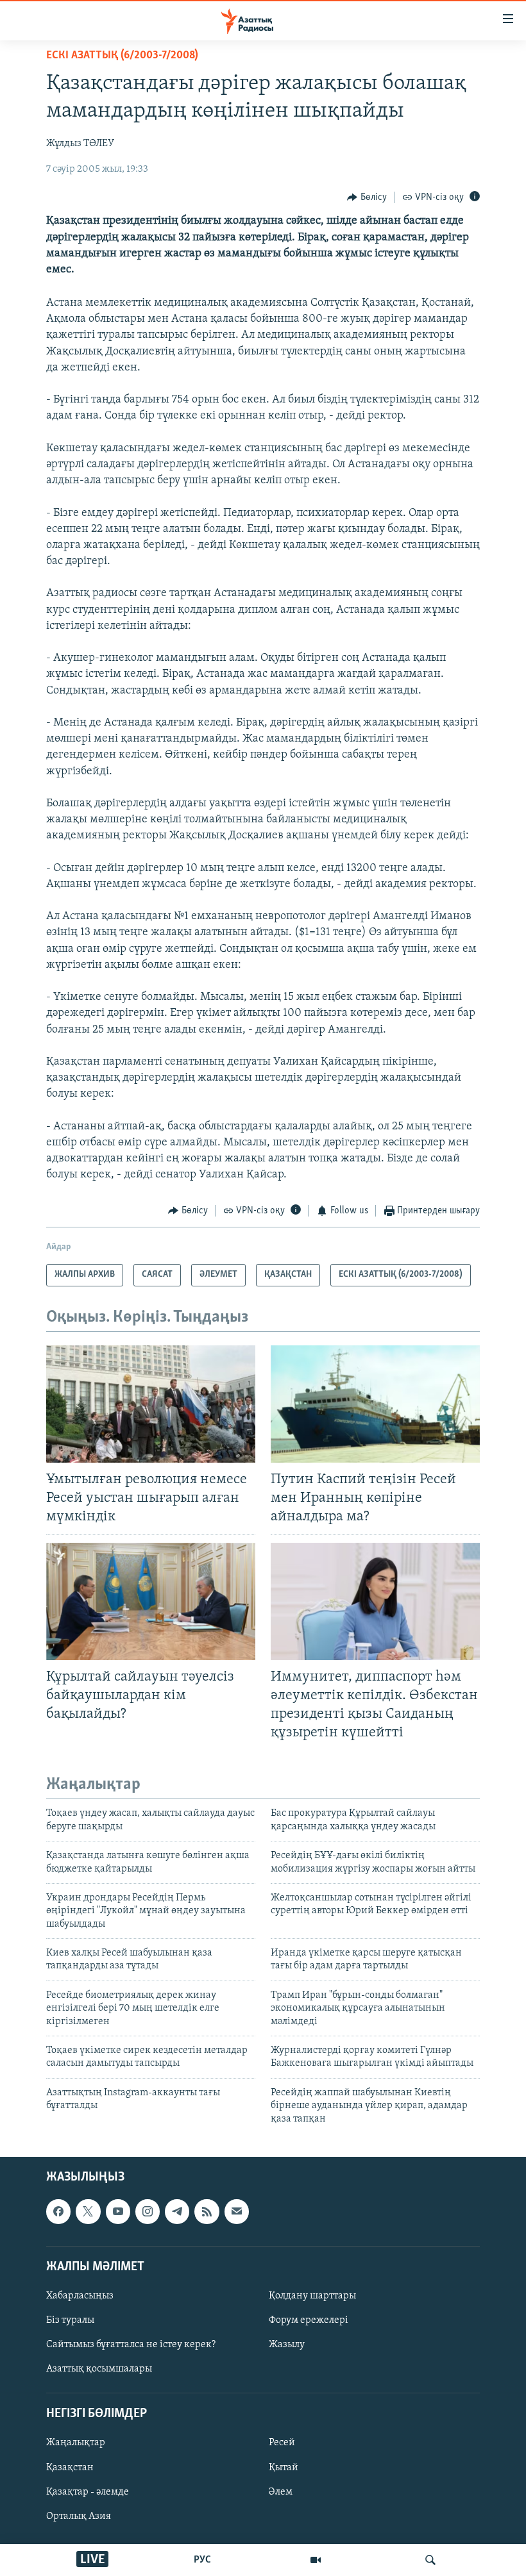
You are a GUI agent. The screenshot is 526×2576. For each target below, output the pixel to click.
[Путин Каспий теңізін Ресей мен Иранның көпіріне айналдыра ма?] (375, 1404)
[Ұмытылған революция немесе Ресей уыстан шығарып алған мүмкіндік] (151, 1404)
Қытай (284, 2468)
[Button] (367, 197)
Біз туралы (70, 2320)
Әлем (281, 2492)
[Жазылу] (237, 2211)
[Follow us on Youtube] (118, 2211)
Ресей (282, 2443)
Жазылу (287, 2345)
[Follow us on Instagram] (148, 2211)
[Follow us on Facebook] (58, 2211)
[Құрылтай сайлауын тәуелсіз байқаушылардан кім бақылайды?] (151, 1601)
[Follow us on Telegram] (177, 2211)
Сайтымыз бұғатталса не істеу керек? (131, 2345)
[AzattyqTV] (316, 2560)
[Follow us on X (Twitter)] (88, 2211)
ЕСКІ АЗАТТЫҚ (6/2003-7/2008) (122, 56)
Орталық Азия (79, 2516)
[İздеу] (430, 2560)
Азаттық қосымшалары (99, 2369)
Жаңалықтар (76, 2443)
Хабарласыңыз (80, 2296)
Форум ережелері (309, 2320)
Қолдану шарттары (312, 2296)
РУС (202, 2560)
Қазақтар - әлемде (88, 2492)
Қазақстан (70, 2468)
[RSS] (207, 2211)
